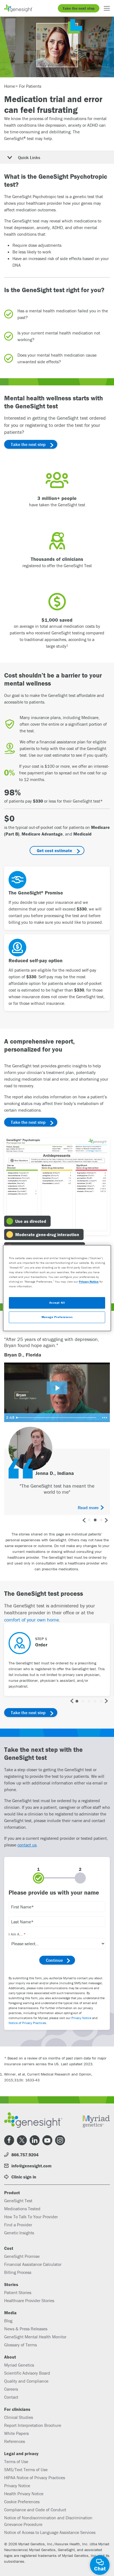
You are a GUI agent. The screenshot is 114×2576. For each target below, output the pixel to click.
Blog (8, 2321)
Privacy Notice (81, 2018)
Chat (100, 2568)
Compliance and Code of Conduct (35, 2510)
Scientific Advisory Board (27, 2373)
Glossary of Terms (20, 2345)
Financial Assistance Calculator (33, 2264)
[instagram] (60, 2140)
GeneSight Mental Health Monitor (35, 2337)
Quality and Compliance (26, 2381)
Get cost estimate (55, 850)
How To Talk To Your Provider (31, 2217)
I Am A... (16, 1934)
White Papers (16, 2433)
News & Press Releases (26, 2329)
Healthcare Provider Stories (29, 2300)
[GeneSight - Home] (19, 8)
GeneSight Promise (22, 2256)
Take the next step (79, 8)
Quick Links (29, 157)
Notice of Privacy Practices (27, 2023)
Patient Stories (18, 2292)
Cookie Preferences (22, 2502)
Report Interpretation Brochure (33, 2425)
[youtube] (47, 2140)
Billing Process (18, 2272)
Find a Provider (18, 2225)
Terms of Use (16, 2461)
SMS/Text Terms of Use (26, 2469)
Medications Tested (22, 2209)
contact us (27, 1845)
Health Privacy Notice (24, 2494)
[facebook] (9, 2140)
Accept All (57, 1303)
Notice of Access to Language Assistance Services (50, 2532)
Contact (11, 2397)
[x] (22, 2140)
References (15, 2441)
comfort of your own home (32, 1620)
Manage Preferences (57, 1317)
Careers (11, 2389)
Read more (88, 1508)
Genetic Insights (19, 2233)
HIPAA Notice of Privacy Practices (35, 2478)
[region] (57, 1288)
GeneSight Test (18, 2201)
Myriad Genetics (19, 2365)
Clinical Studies (19, 2417)
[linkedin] (35, 2140)
